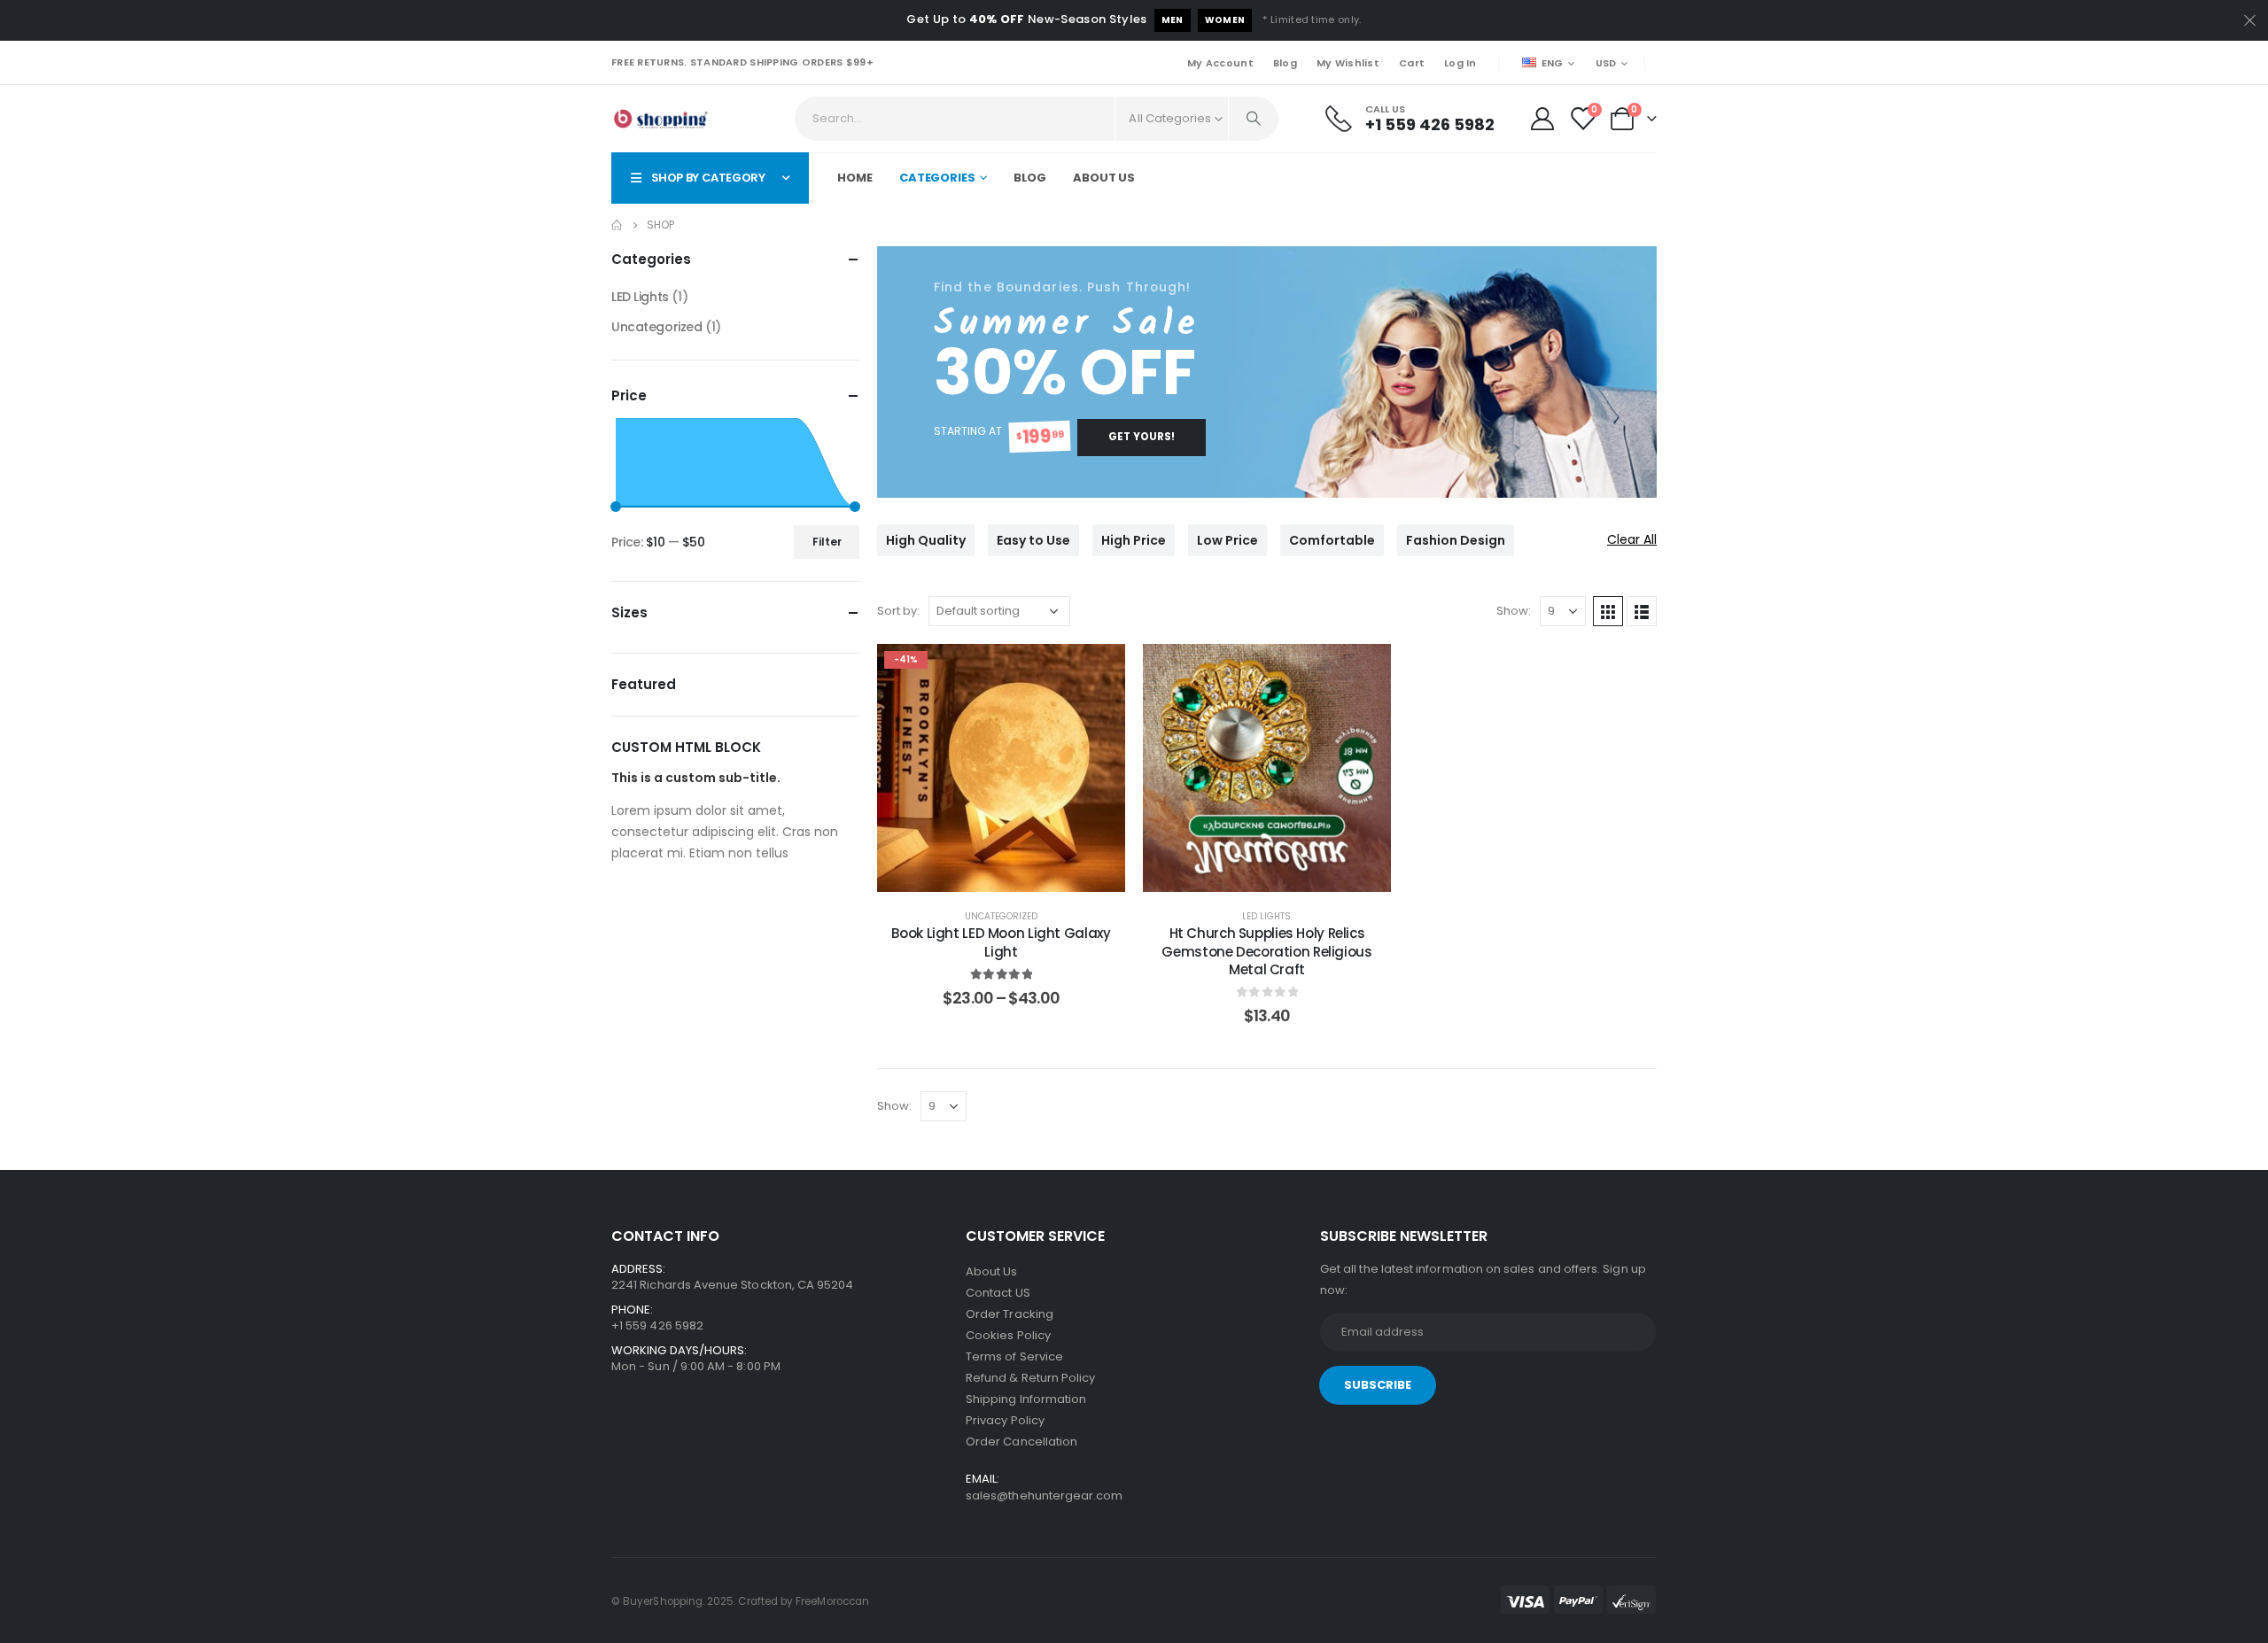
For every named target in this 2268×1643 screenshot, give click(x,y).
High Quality (926, 540)
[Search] (1254, 119)
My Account (1220, 63)
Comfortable (1332, 540)
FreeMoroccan (832, 1601)
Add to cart (1281, 874)
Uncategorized (1001, 916)
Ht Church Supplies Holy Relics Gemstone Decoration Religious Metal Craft (1266, 951)
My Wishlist (1348, 63)
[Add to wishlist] (1099, 670)
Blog (1285, 63)
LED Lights (1266, 916)
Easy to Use (1033, 540)
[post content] (1001, 768)
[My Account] (1542, 119)
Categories (937, 178)
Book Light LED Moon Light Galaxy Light (1001, 942)
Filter (827, 542)
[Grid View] (1608, 611)
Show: (1514, 611)
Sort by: (898, 611)
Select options (1015, 874)
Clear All (1632, 539)
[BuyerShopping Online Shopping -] (660, 119)
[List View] (1642, 611)
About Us (1104, 178)
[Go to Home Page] (617, 225)
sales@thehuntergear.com (1045, 1496)
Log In (1460, 63)
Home (855, 178)
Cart (1412, 63)
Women (1225, 20)
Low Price (1227, 540)
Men (1173, 20)
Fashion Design (1456, 540)
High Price (1134, 540)
